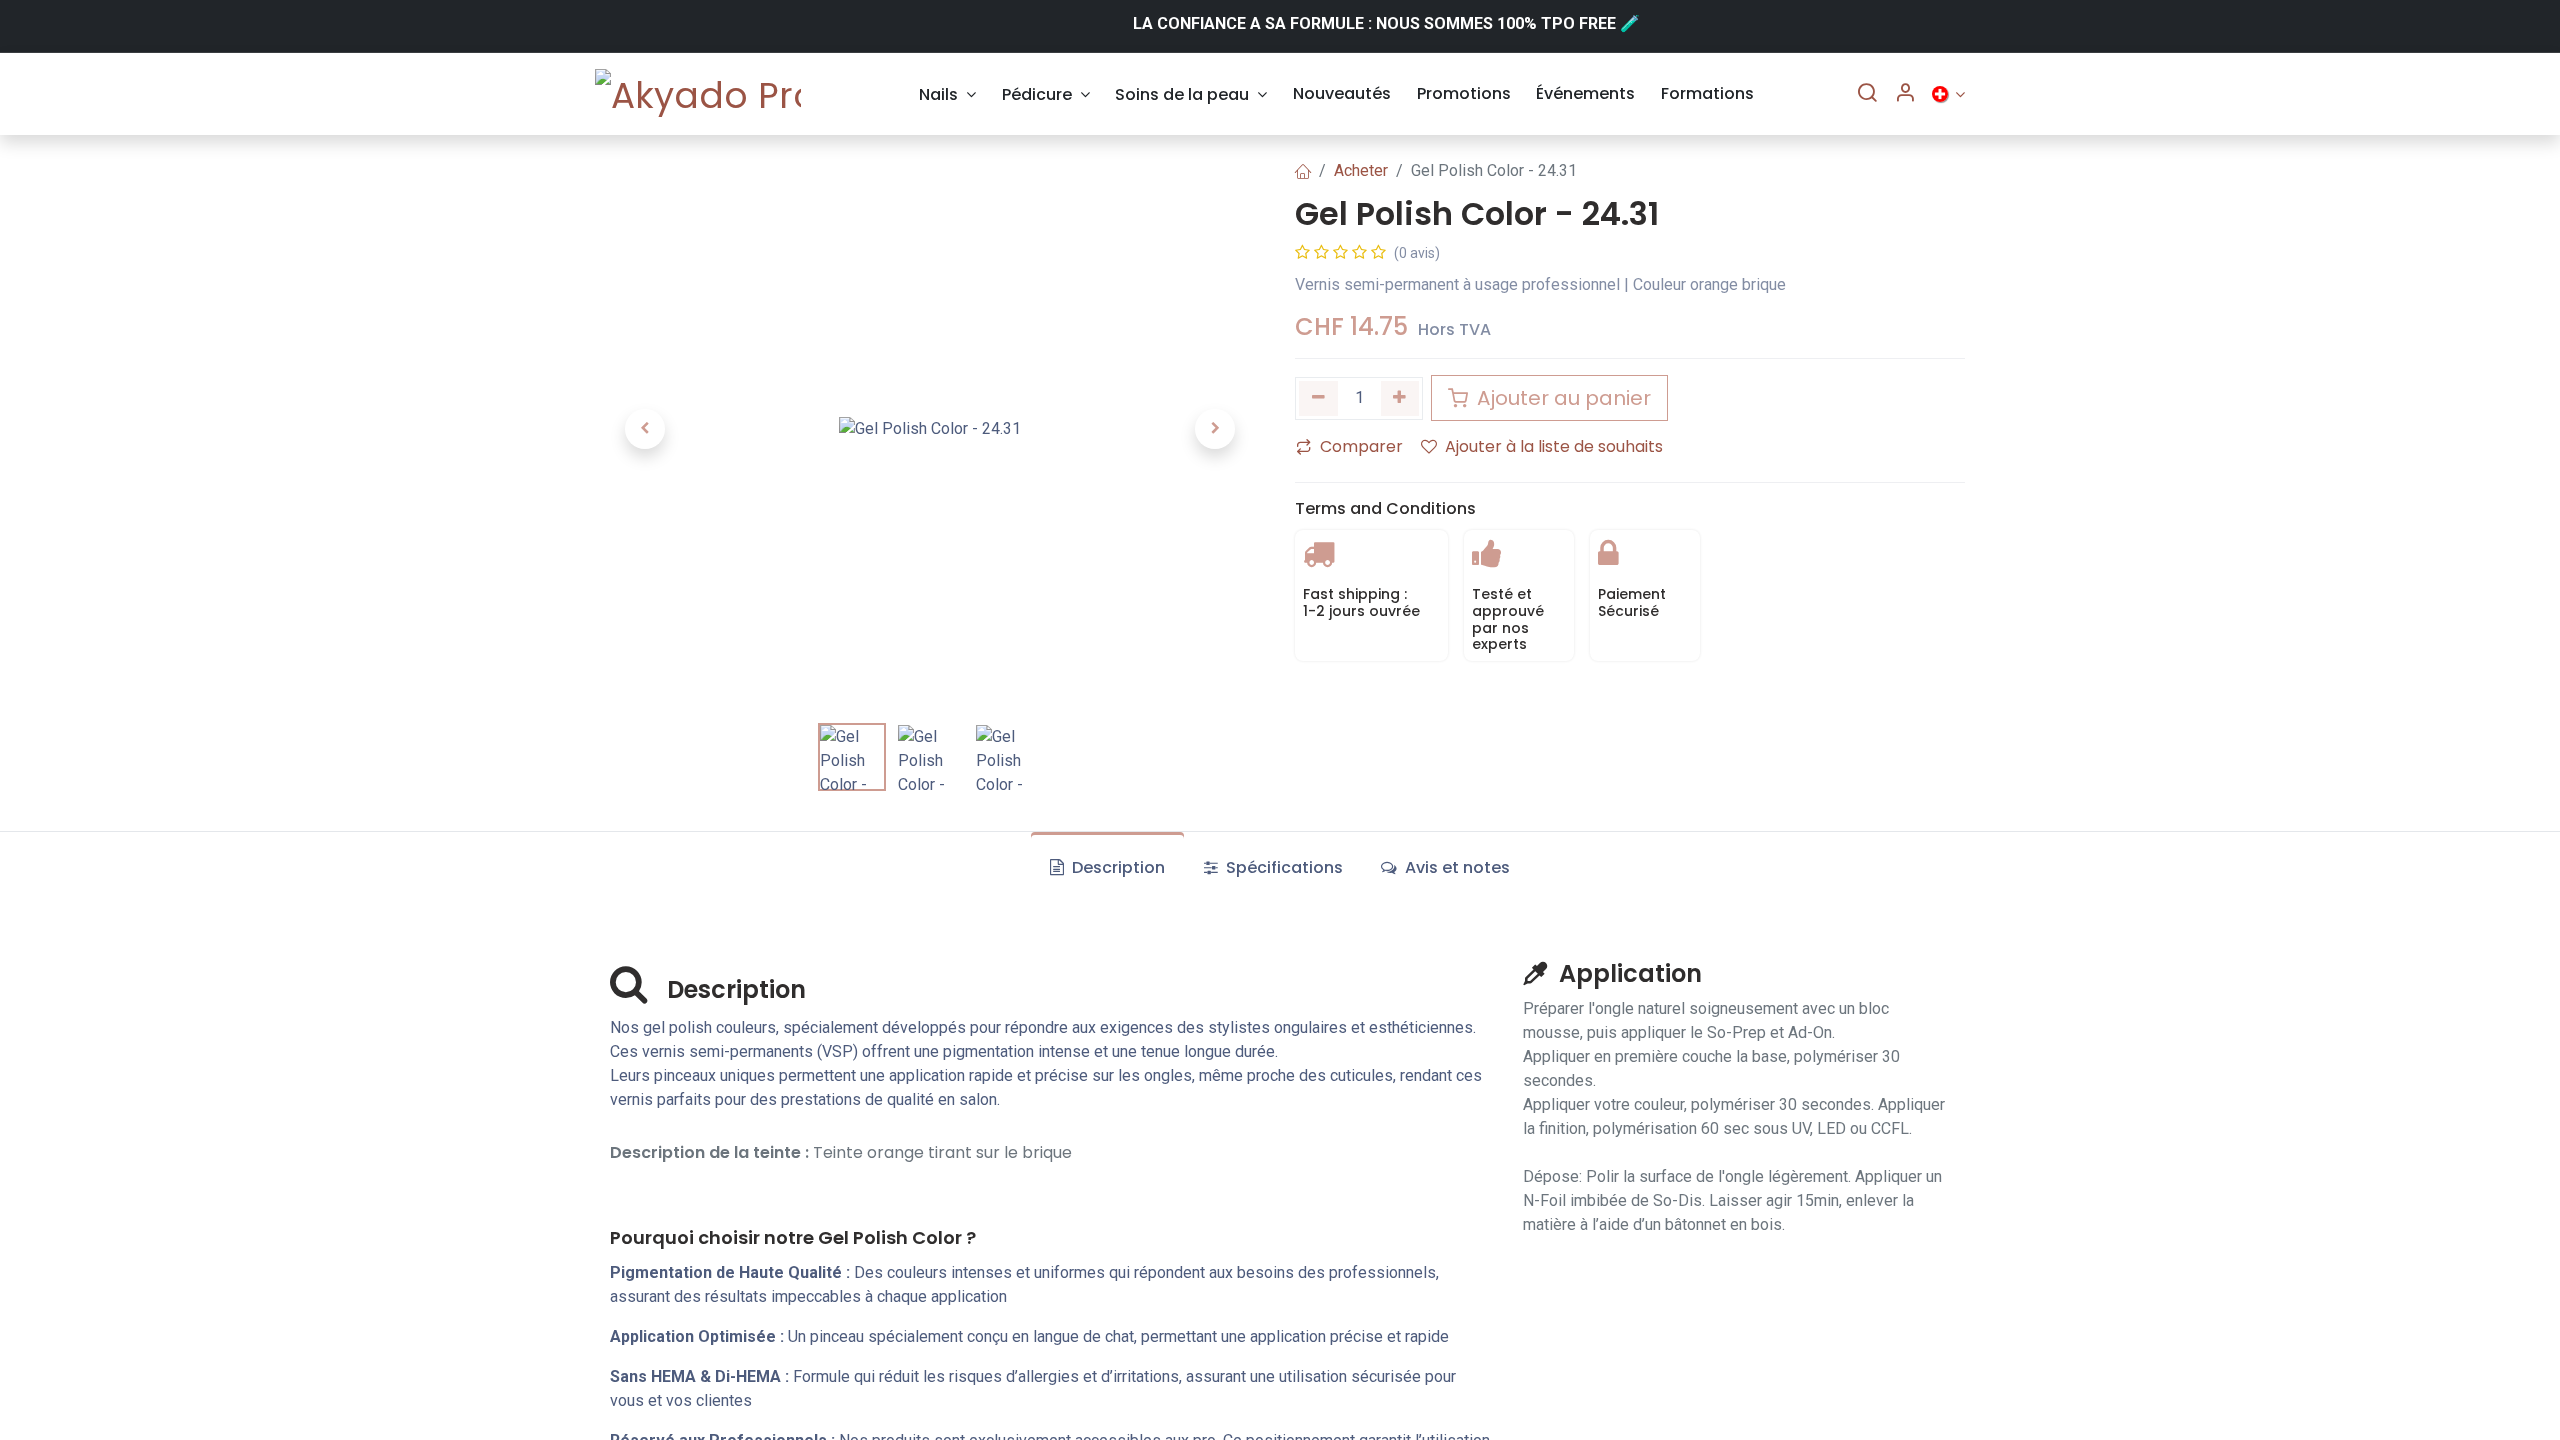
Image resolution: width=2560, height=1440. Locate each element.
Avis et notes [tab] (1455, 867)
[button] (645, 429)
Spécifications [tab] (1282, 867)
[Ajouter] (1400, 398)
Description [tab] (1116, 867)
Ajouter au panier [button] (1561, 398)
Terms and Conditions (1385, 508)
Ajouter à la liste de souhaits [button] (1554, 446)
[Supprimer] (1318, 398)
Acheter (1361, 170)
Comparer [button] (1361, 446)
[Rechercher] (1867, 94)
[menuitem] (947, 94)
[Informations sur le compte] (1905, 94)
